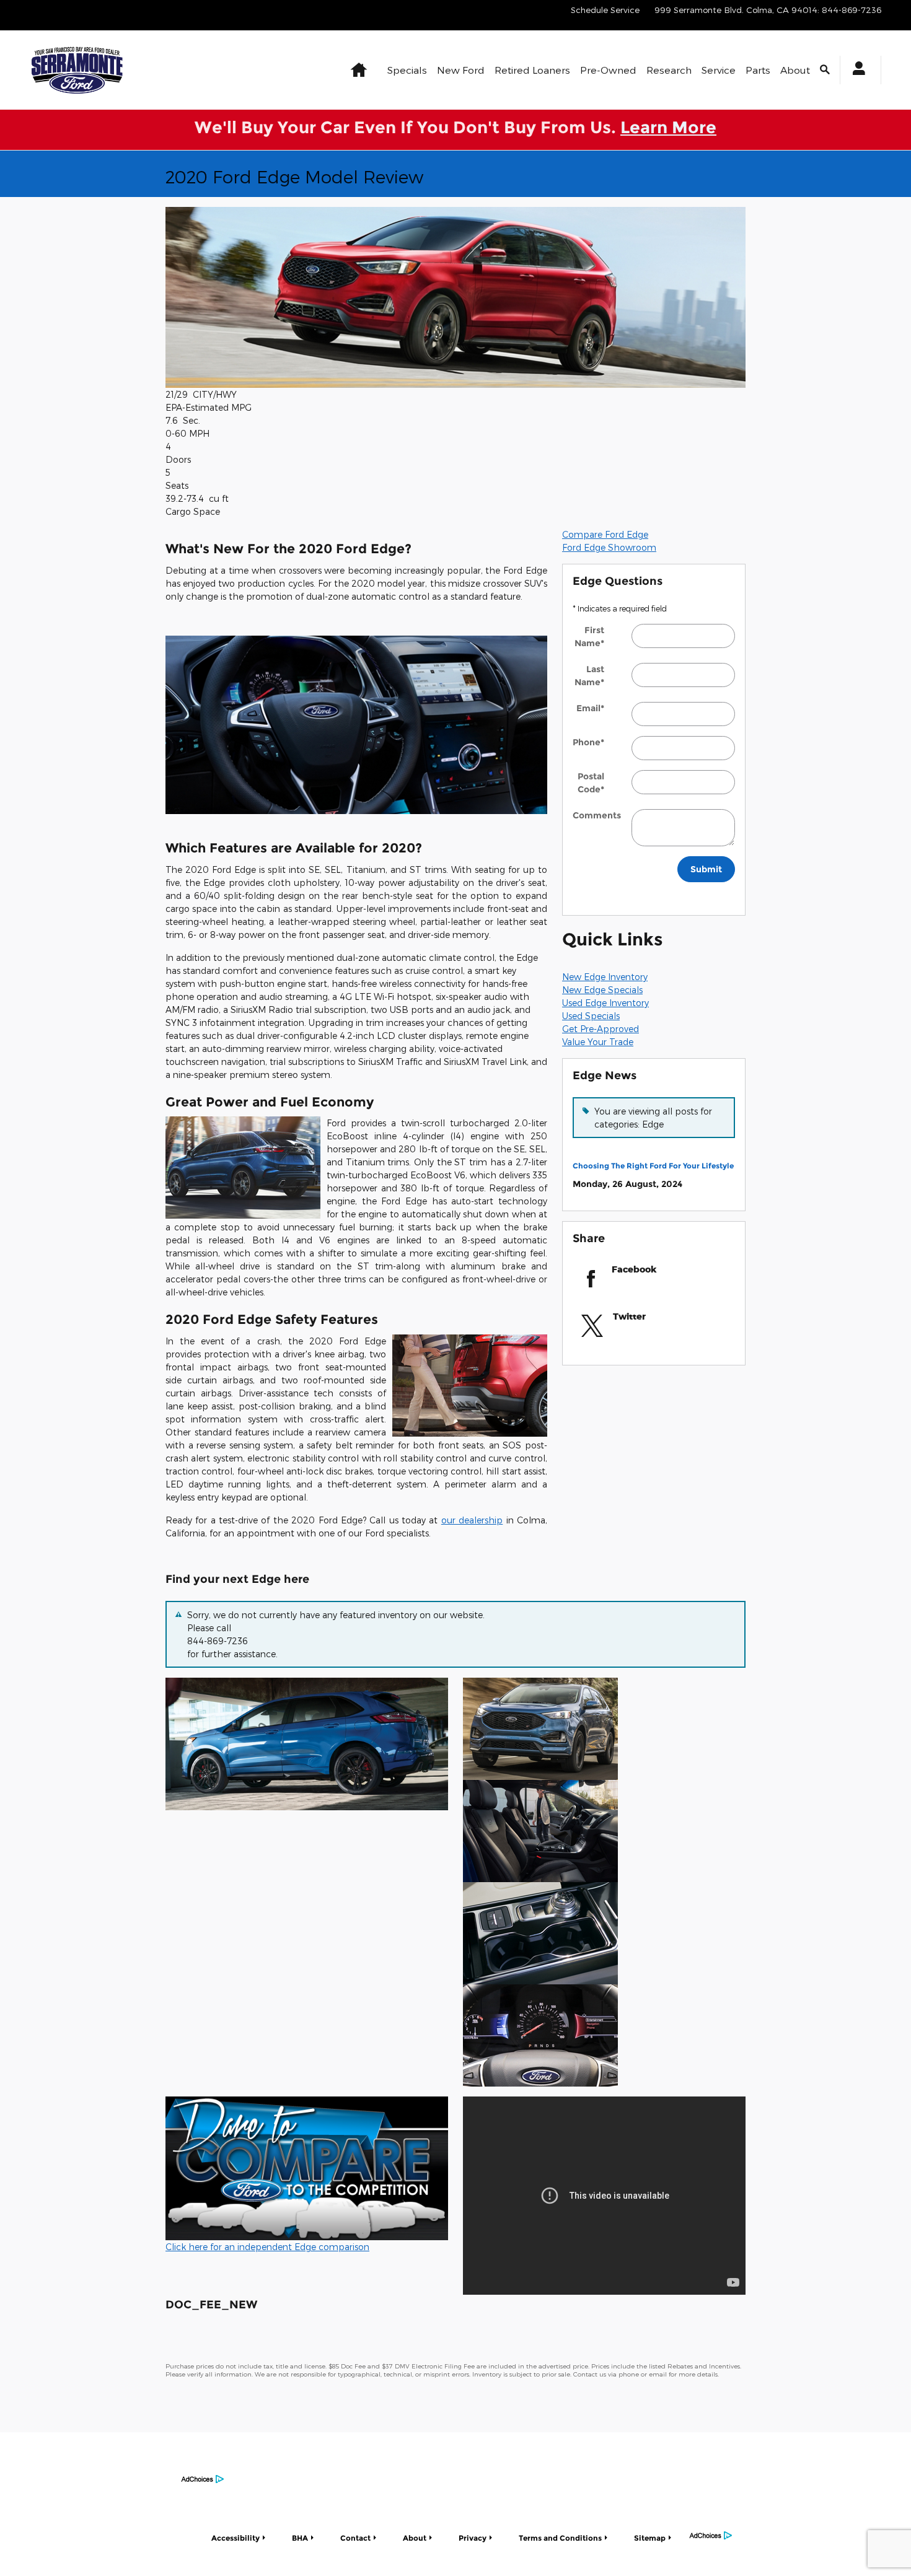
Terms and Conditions (560, 2538)
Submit (706, 869)
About (795, 70)
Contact (355, 2538)
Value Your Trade (598, 1042)
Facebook (634, 1269)
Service (719, 70)
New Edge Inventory (605, 977)
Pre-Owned (608, 70)
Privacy (473, 2538)
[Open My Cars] (856, 70)
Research (669, 70)
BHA (300, 2538)
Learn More (668, 127)
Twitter (629, 1316)
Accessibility (235, 2538)
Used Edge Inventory (605, 1003)
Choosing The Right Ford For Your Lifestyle (653, 1166)
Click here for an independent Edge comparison (267, 2247)
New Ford (461, 70)
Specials (407, 70)
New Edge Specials (602, 990)
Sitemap (650, 2538)
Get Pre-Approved (601, 1029)
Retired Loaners (532, 70)
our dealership (472, 1520)
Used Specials (591, 1016)
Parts (758, 70)
